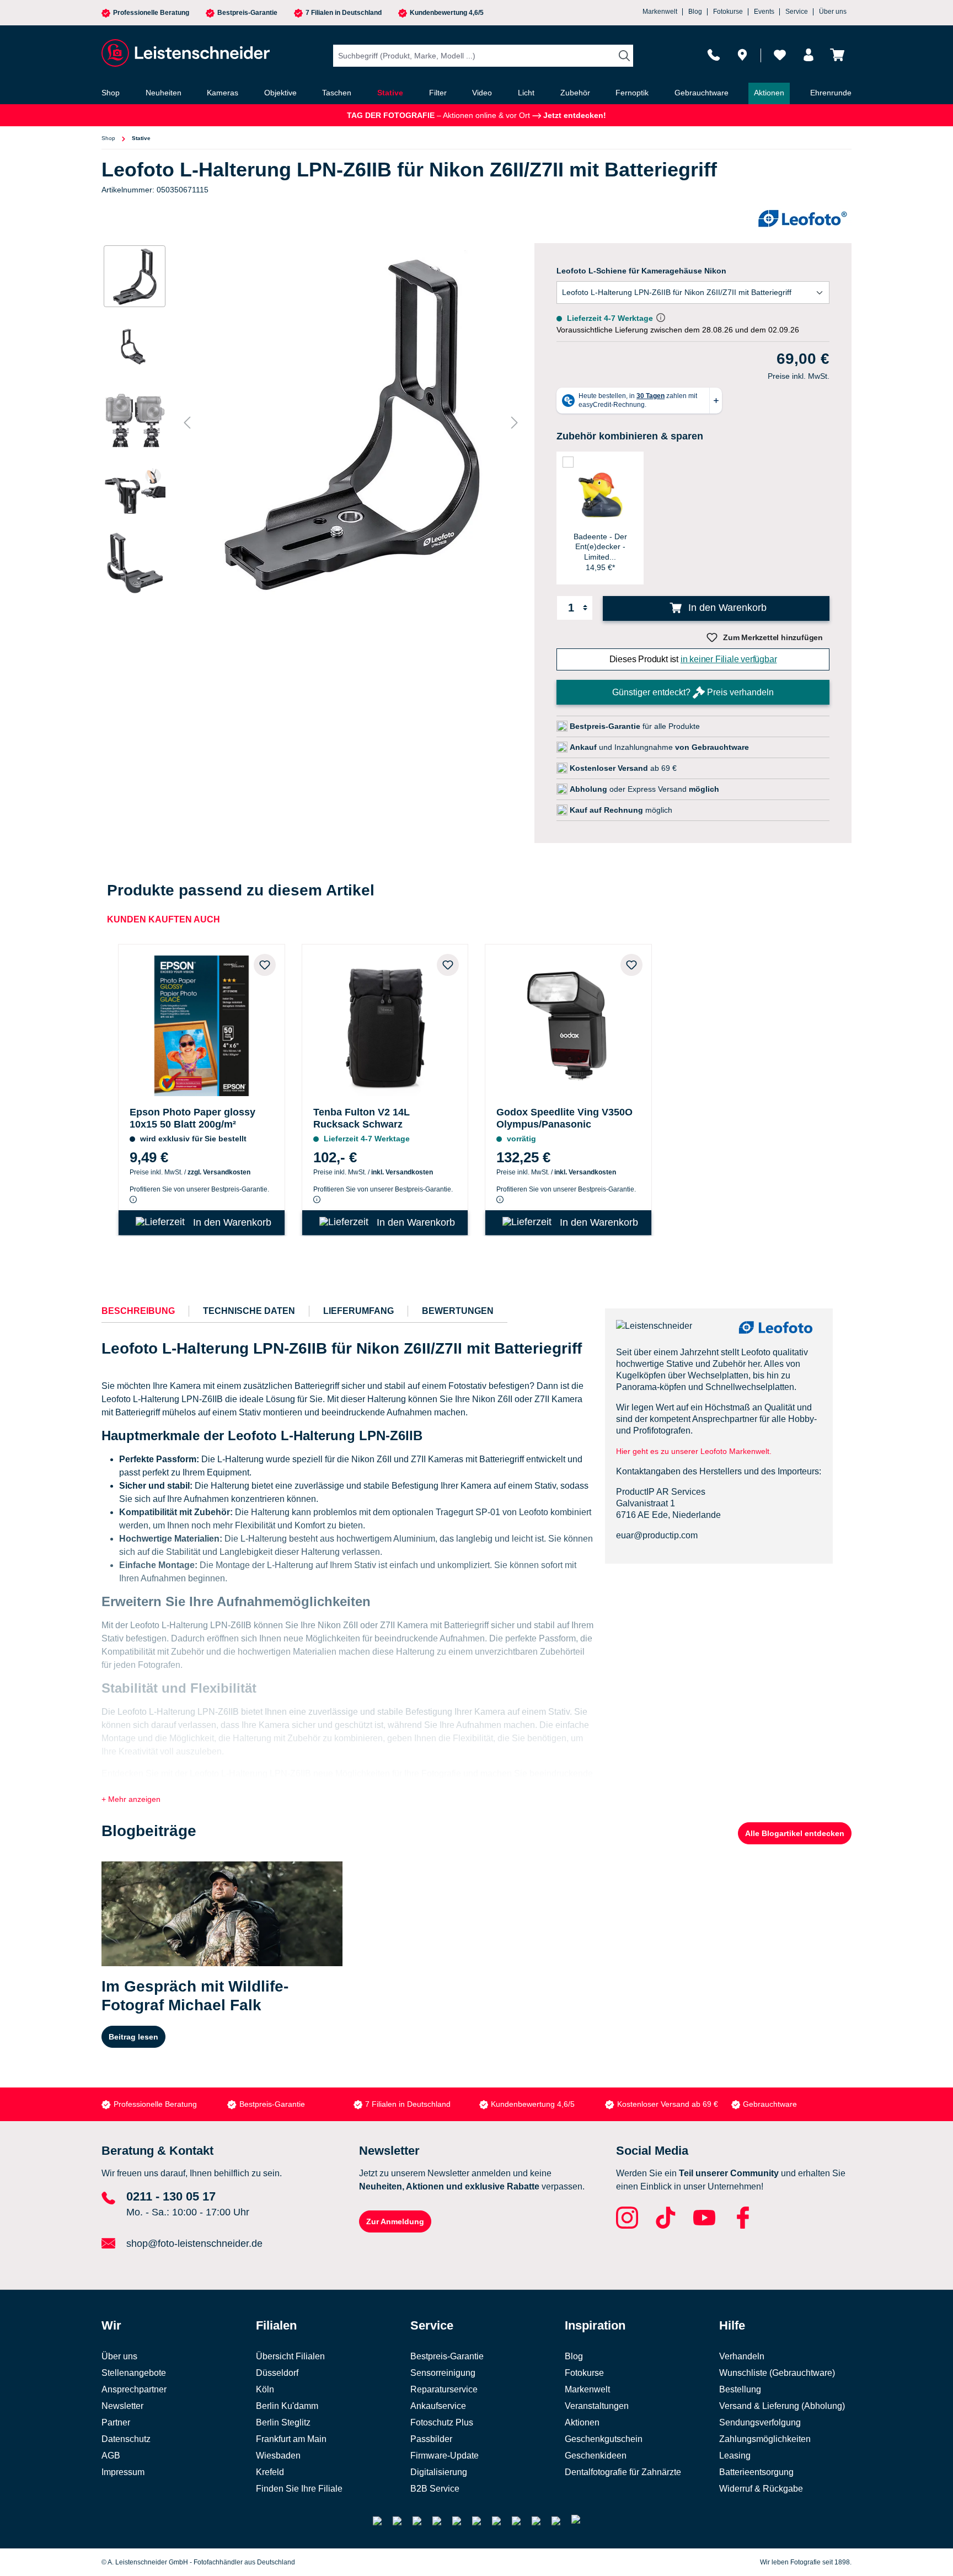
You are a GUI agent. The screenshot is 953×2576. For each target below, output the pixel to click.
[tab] (138, 1311)
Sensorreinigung (443, 2373)
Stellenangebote (134, 2373)
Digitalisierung (439, 2472)
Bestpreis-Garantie (247, 13)
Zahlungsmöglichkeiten (765, 2439)
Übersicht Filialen (290, 2356)
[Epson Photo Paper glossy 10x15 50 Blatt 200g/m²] (202, 1023)
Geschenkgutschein (604, 2439)
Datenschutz (126, 2439)
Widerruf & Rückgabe (761, 2489)
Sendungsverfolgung (760, 2422)
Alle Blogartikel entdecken (795, 1833)
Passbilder (431, 2439)
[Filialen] (742, 55)
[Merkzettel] (780, 55)
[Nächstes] (515, 423)
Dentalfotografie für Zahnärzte (623, 2472)
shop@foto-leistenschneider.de (194, 2244)
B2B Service (435, 2489)
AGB (111, 2456)
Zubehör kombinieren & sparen (630, 436)
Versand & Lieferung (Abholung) (782, 2406)
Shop (108, 138)
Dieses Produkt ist (693, 659)
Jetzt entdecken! (574, 115)
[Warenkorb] (837, 55)
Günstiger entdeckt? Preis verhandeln (693, 692)
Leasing (735, 2456)
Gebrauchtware (770, 2104)
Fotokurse (728, 12)
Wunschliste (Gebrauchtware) (777, 2373)
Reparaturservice (444, 2389)
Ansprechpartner (134, 2389)
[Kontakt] (714, 55)
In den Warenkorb (726, 608)
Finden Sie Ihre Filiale (299, 2489)
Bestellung (740, 2389)
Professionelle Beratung (151, 13)
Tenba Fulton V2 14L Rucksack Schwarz (362, 1118)
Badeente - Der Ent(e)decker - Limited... (600, 546)
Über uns (833, 12)
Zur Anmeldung (395, 2221)
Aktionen (582, 2422)
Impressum (123, 2472)
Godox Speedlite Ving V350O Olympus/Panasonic (564, 1118)
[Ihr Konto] (809, 55)
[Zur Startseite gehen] (184, 53)
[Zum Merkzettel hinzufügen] (265, 965)
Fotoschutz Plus (442, 2422)
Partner (116, 2422)
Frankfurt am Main (291, 2439)
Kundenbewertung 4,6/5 (447, 13)
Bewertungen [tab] (458, 1311)
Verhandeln (742, 2356)
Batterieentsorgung (756, 2472)
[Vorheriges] (187, 423)
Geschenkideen (596, 2456)
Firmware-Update (445, 2456)
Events (764, 12)
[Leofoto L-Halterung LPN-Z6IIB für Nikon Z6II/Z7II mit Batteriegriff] (351, 422)
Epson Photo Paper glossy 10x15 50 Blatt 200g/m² (192, 1118)
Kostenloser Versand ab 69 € (668, 2104)
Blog (695, 12)
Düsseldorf (277, 2373)
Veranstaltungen (597, 2406)
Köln (265, 2389)
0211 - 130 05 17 (171, 2196)
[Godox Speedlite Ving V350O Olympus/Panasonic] (568, 1023)
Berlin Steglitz (283, 2422)
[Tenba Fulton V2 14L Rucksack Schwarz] (385, 1023)
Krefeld (270, 2472)
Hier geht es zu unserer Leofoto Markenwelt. (694, 1451)
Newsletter (122, 2406)
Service (797, 12)
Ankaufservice (438, 2406)
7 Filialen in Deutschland (344, 13)
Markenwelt (660, 12)
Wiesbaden (278, 2456)
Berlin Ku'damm (287, 2406)
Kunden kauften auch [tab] (164, 919)
